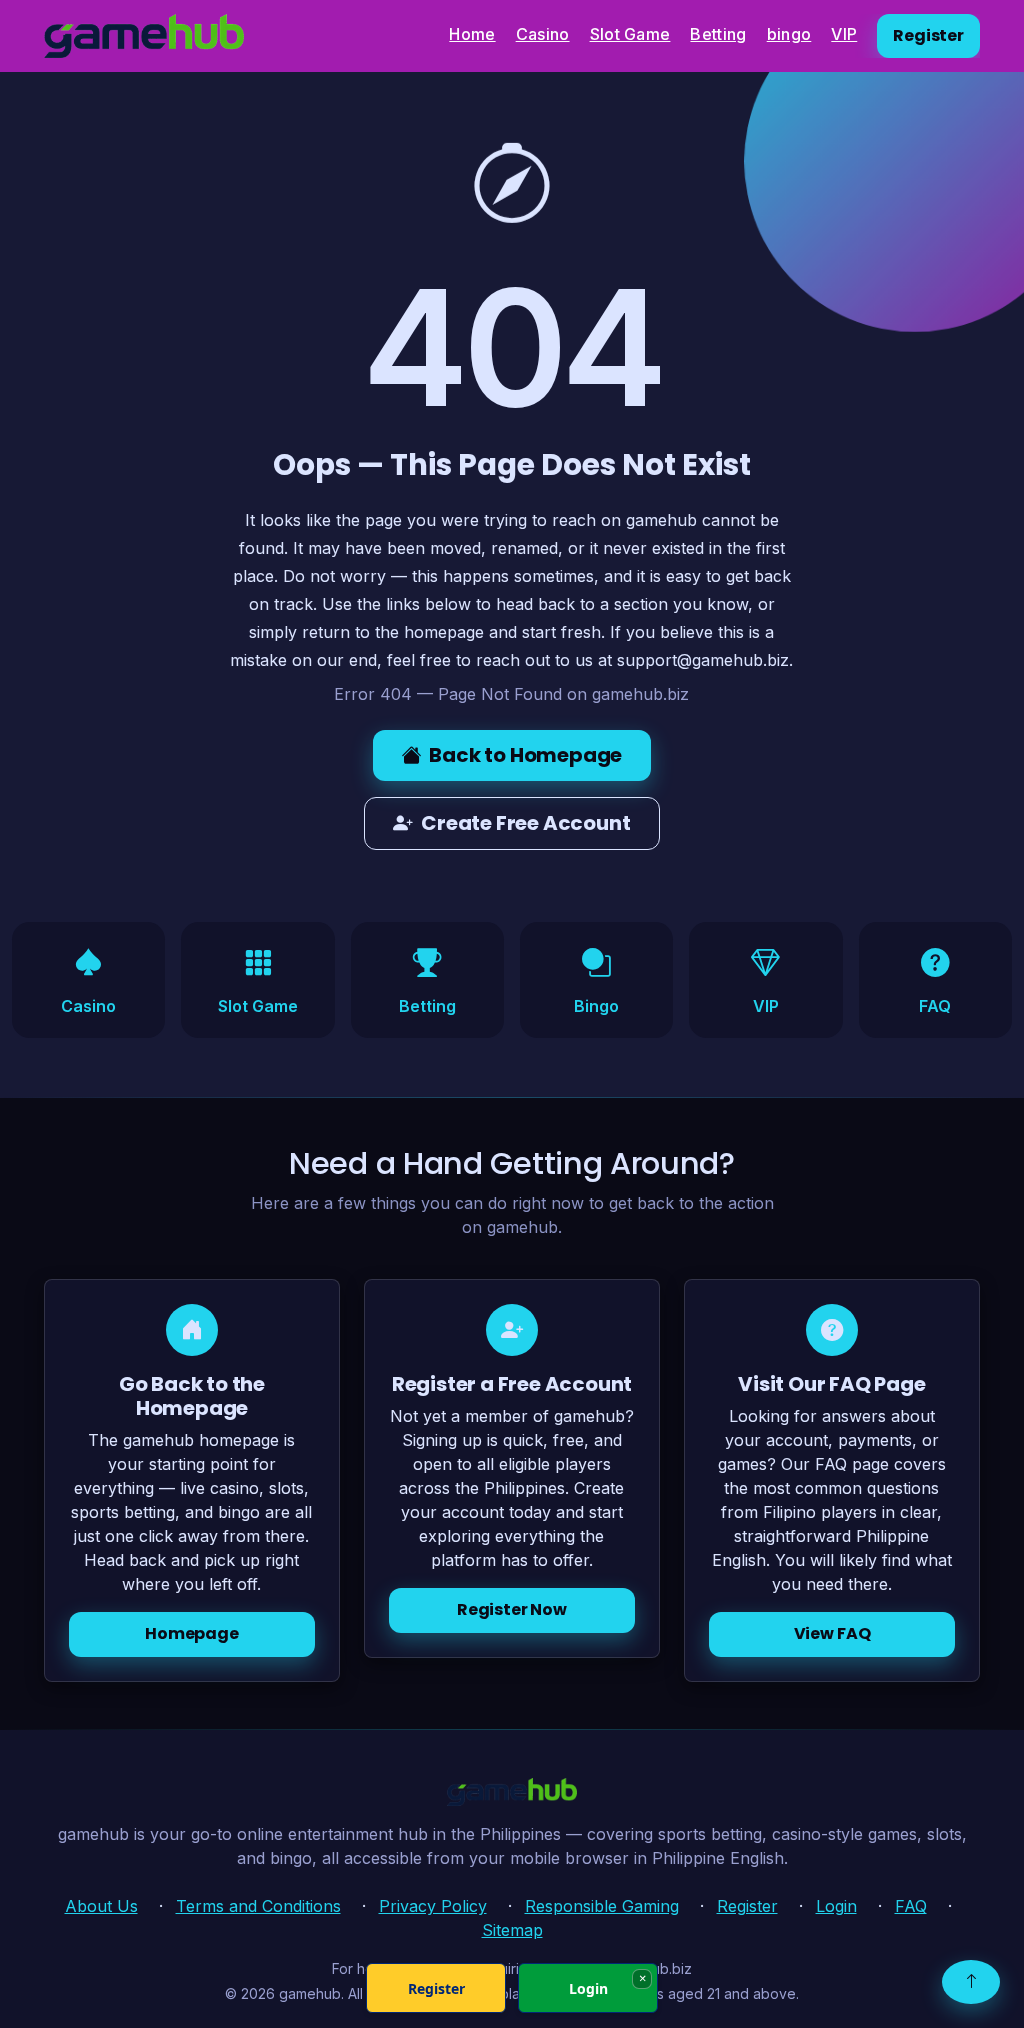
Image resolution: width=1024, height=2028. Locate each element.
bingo (789, 34)
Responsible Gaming (602, 1906)
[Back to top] (971, 1982)
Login (836, 1906)
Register (928, 35)
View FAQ (832, 1633)
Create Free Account (525, 823)
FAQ (911, 1906)
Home (472, 34)
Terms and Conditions (258, 1906)
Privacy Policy (433, 1906)
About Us (101, 1906)
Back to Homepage (525, 755)
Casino (543, 34)
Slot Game (630, 34)
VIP (844, 34)
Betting (718, 34)
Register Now (512, 1609)
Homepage (192, 1633)
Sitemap (512, 1930)
